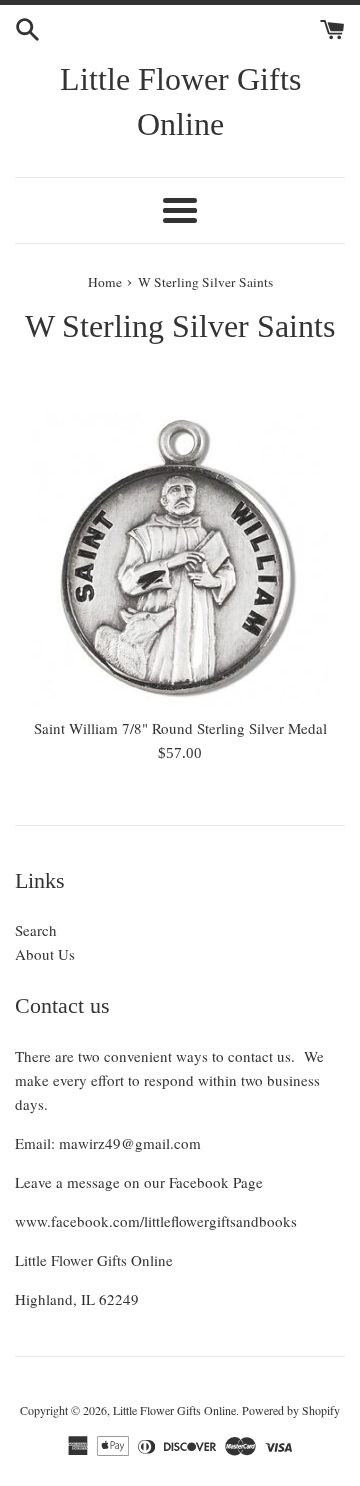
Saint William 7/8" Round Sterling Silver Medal (180, 728)
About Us (45, 954)
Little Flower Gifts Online (180, 101)
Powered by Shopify (291, 1410)
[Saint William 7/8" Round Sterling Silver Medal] (180, 558)
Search (36, 930)
